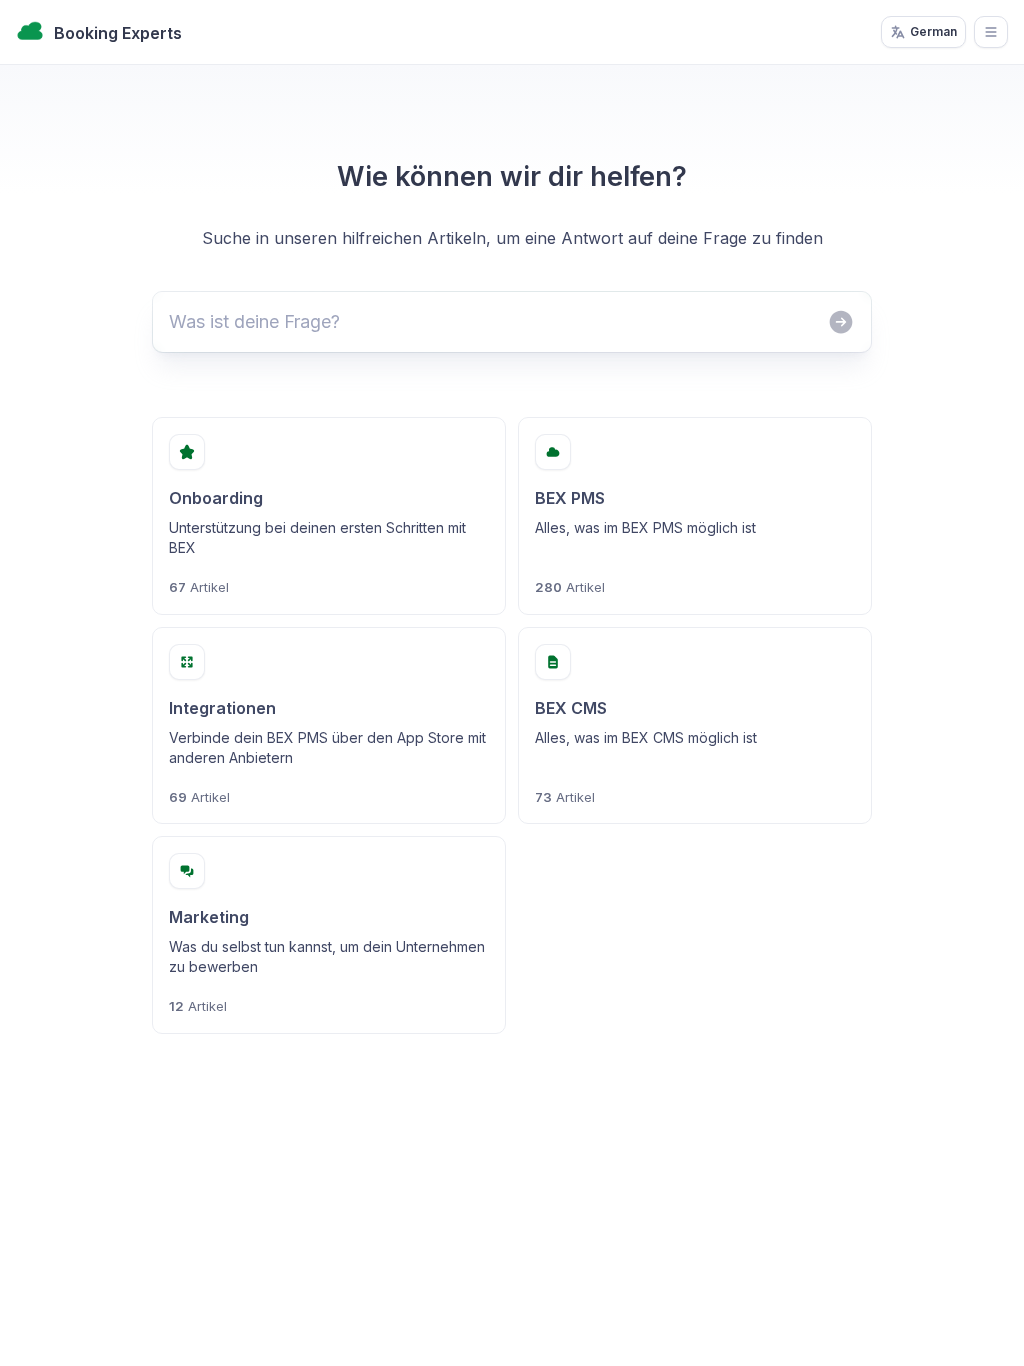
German (933, 31)
